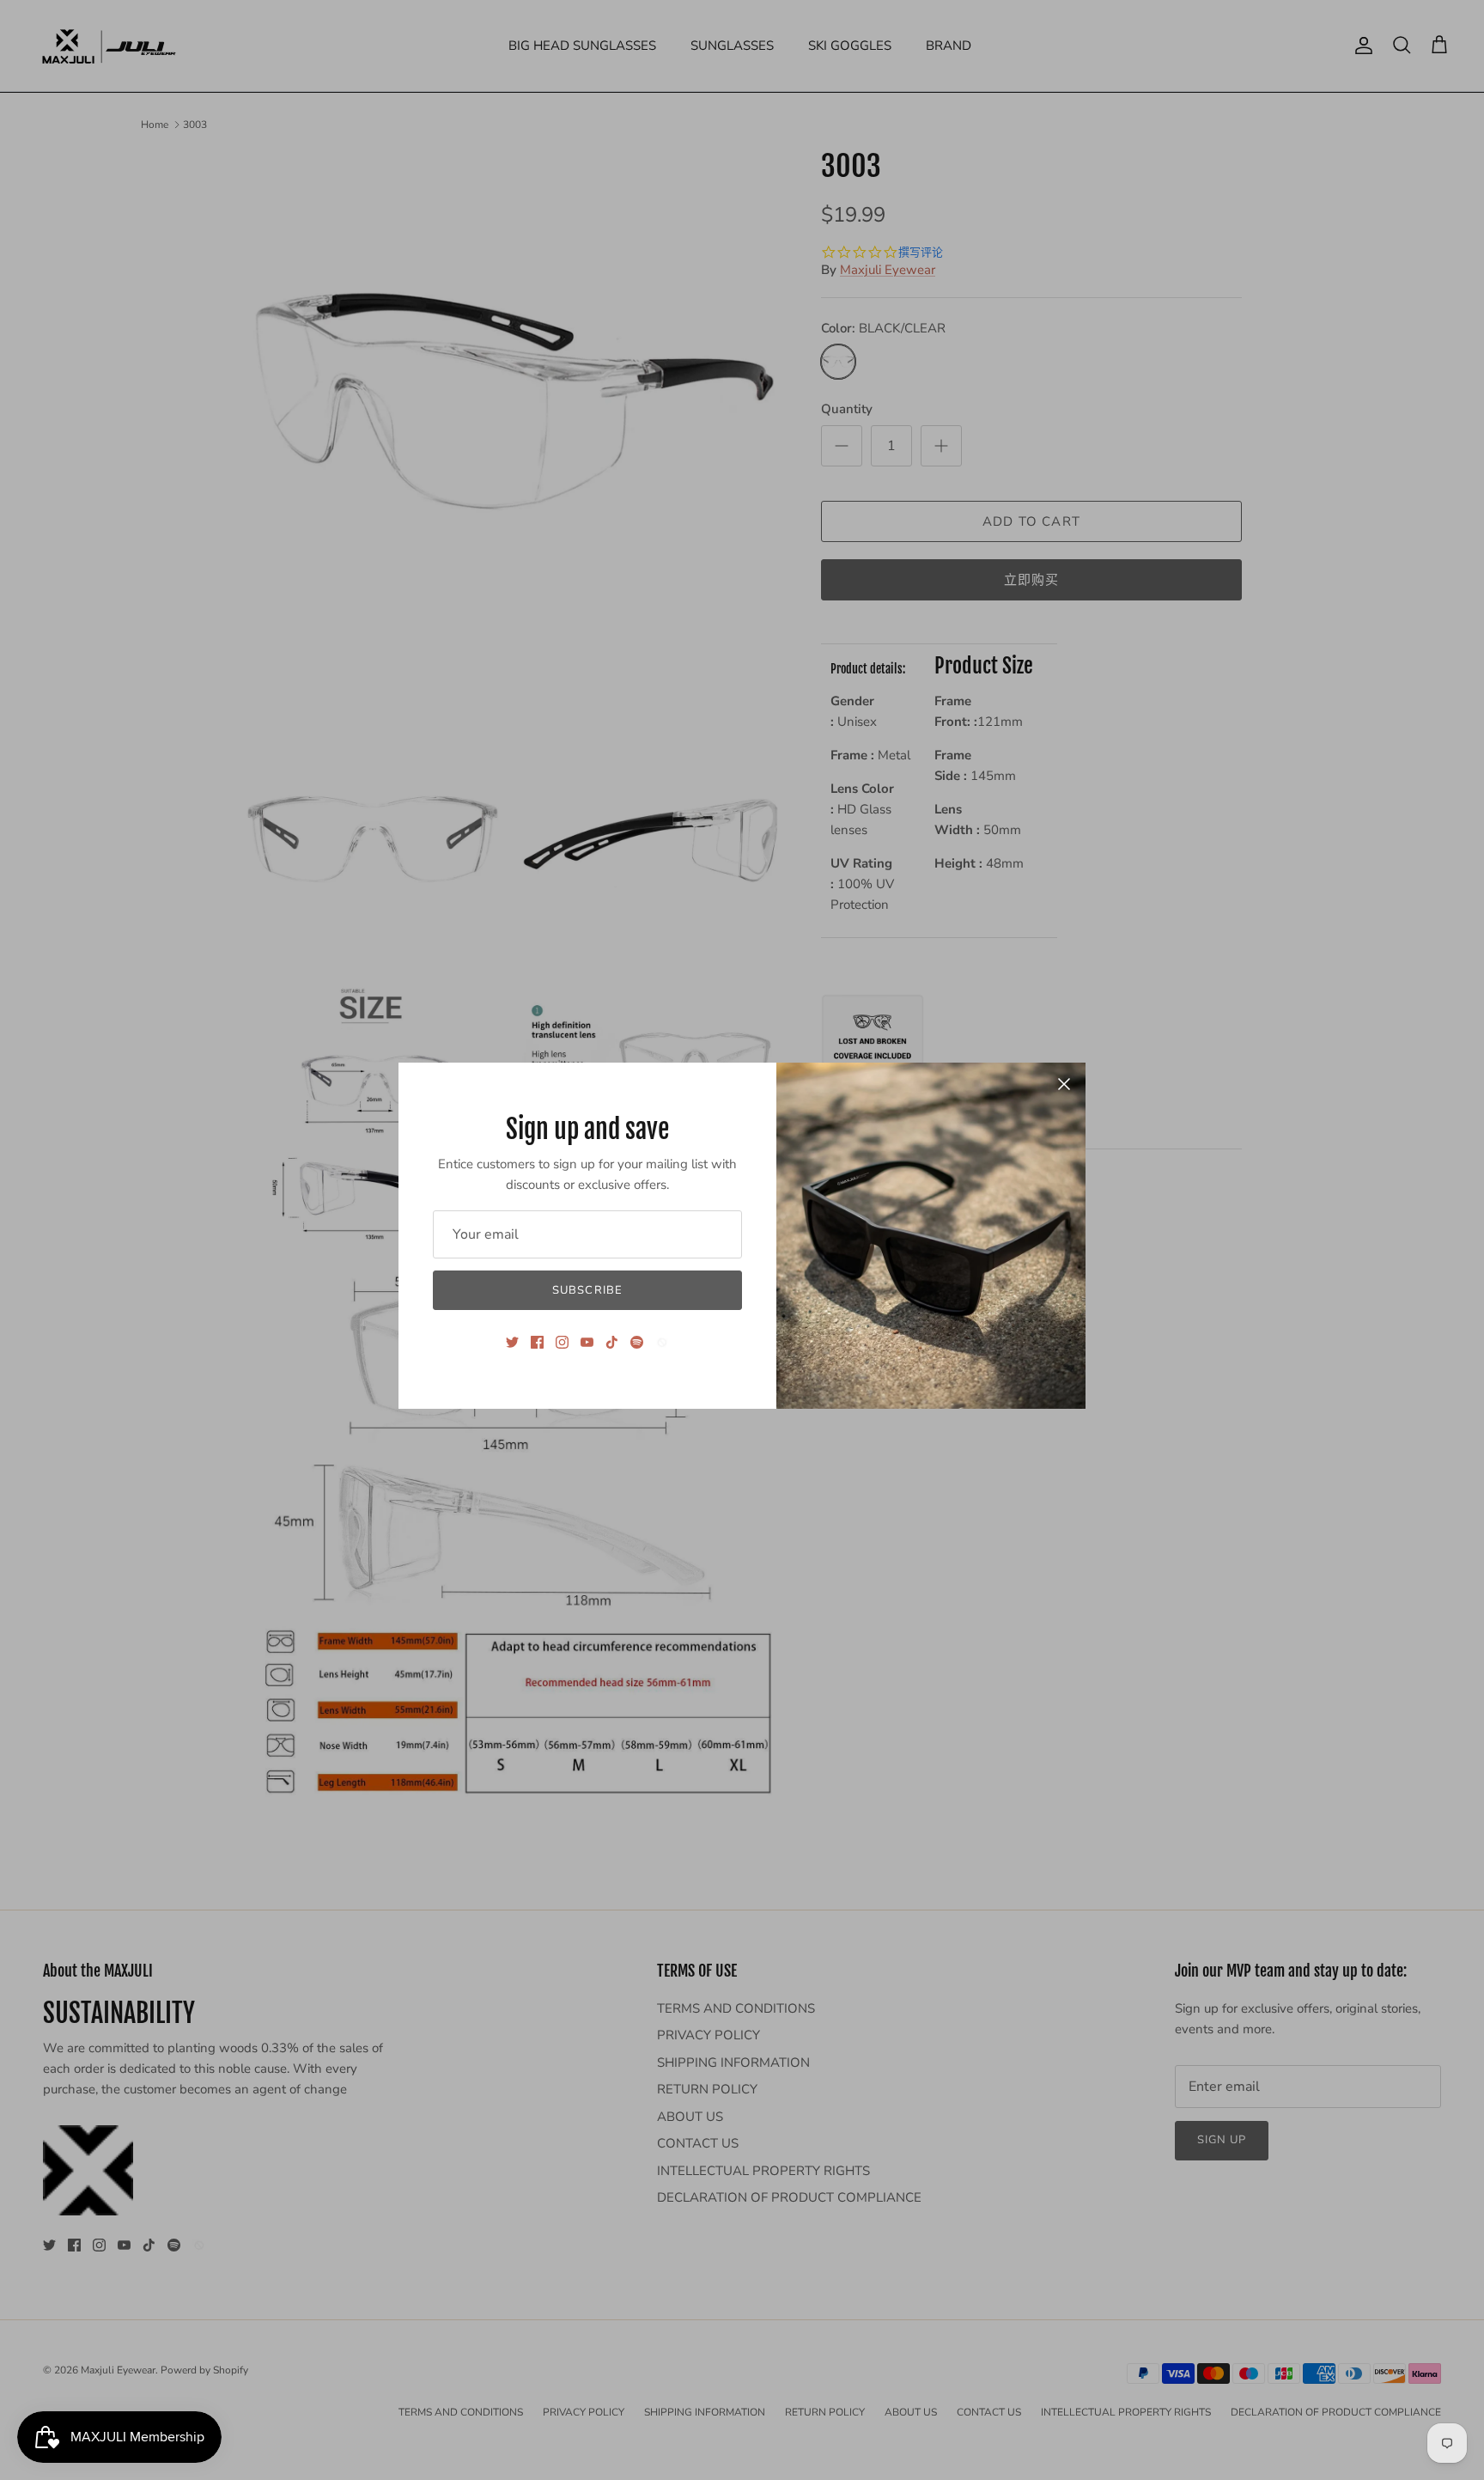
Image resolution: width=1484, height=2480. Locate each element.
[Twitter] (512, 1342)
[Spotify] (637, 1342)
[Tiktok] (612, 1342)
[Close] (1064, 1084)
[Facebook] (537, 1342)
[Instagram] (562, 1342)
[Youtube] (587, 1342)
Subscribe (587, 1290)
